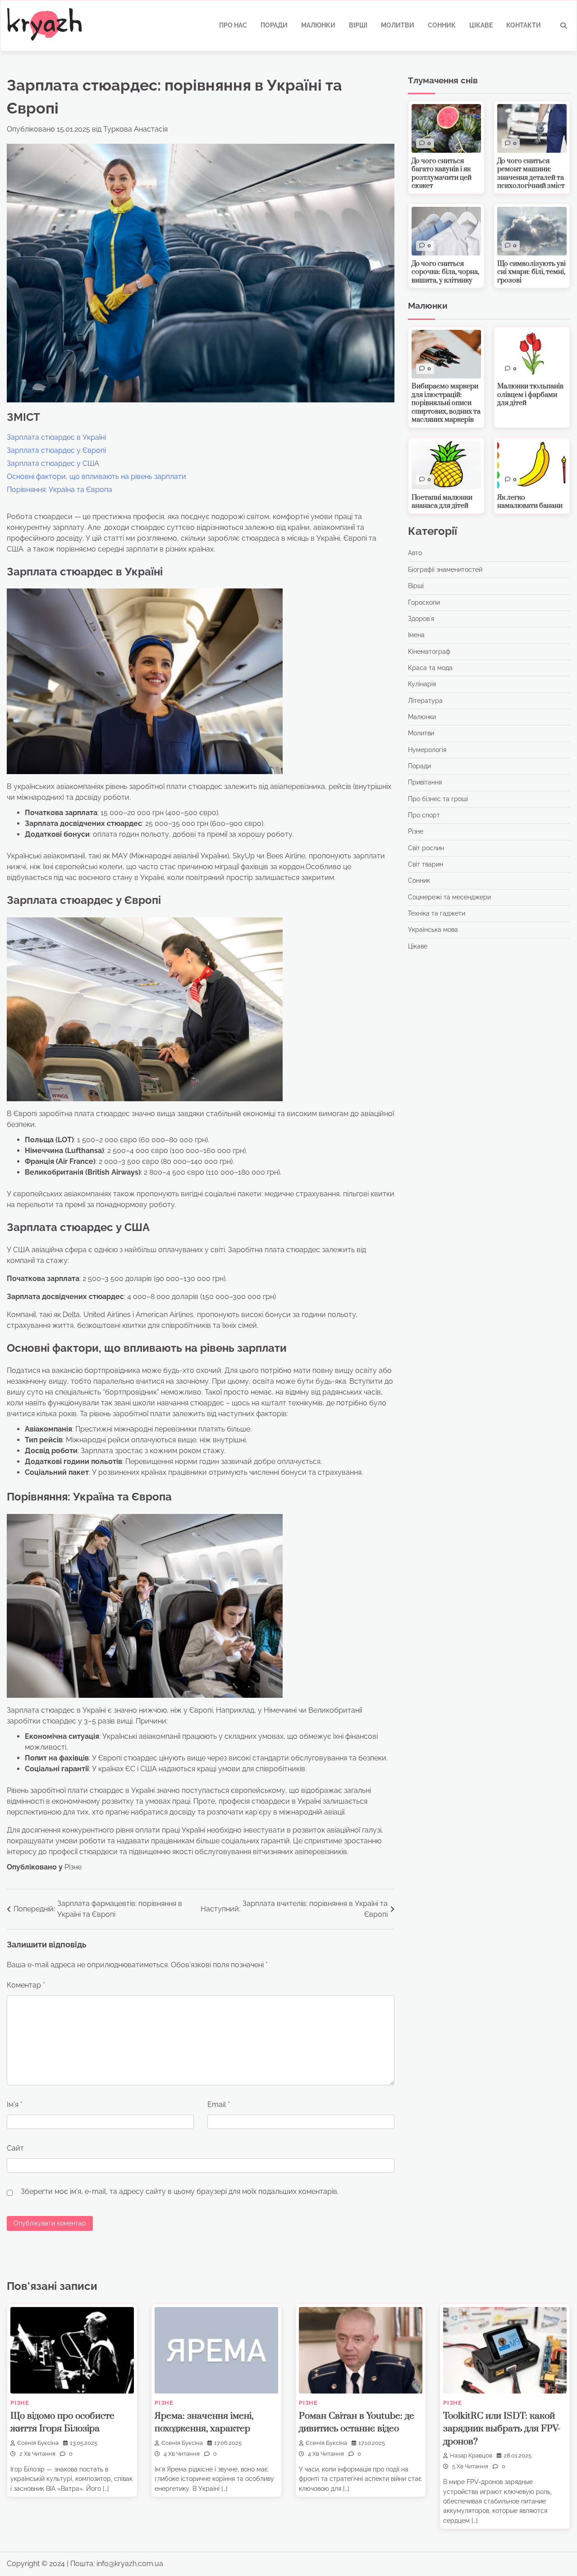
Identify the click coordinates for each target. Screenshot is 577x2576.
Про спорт (424, 815)
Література (425, 701)
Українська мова (433, 930)
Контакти (524, 25)
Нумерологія (427, 750)
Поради (274, 25)
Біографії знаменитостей (445, 570)
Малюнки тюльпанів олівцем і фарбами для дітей (530, 395)
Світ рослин (426, 848)
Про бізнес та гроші (438, 799)
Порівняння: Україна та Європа (60, 490)
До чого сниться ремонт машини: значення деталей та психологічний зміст (531, 174)
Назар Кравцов (471, 2455)
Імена (416, 635)
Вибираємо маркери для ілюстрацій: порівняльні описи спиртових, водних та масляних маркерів (446, 403)
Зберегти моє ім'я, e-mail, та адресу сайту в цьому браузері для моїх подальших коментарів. (180, 2191)
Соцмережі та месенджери (449, 897)
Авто (415, 553)
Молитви (398, 25)
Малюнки (318, 25)
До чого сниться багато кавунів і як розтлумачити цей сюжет (442, 174)
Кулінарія (422, 684)
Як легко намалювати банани (530, 502)
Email (219, 2104)
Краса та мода (430, 668)
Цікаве (481, 25)
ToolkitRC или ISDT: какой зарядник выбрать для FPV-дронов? (502, 2429)
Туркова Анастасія (135, 129)
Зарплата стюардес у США (53, 463)
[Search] (563, 26)
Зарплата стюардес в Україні (56, 437)
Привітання (425, 783)
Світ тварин (426, 864)
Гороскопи (424, 602)
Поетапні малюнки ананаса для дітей (442, 502)
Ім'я (15, 2104)
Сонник (442, 25)
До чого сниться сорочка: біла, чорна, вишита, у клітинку (445, 272)
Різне (73, 1867)
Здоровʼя (421, 619)
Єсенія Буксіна (38, 2443)
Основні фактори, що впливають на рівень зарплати (96, 476)
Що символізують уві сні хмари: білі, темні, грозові (531, 272)
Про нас (233, 25)
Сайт (15, 2148)
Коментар (26, 1985)
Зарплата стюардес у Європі (56, 450)
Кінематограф (429, 652)
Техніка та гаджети (437, 913)
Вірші (358, 25)
